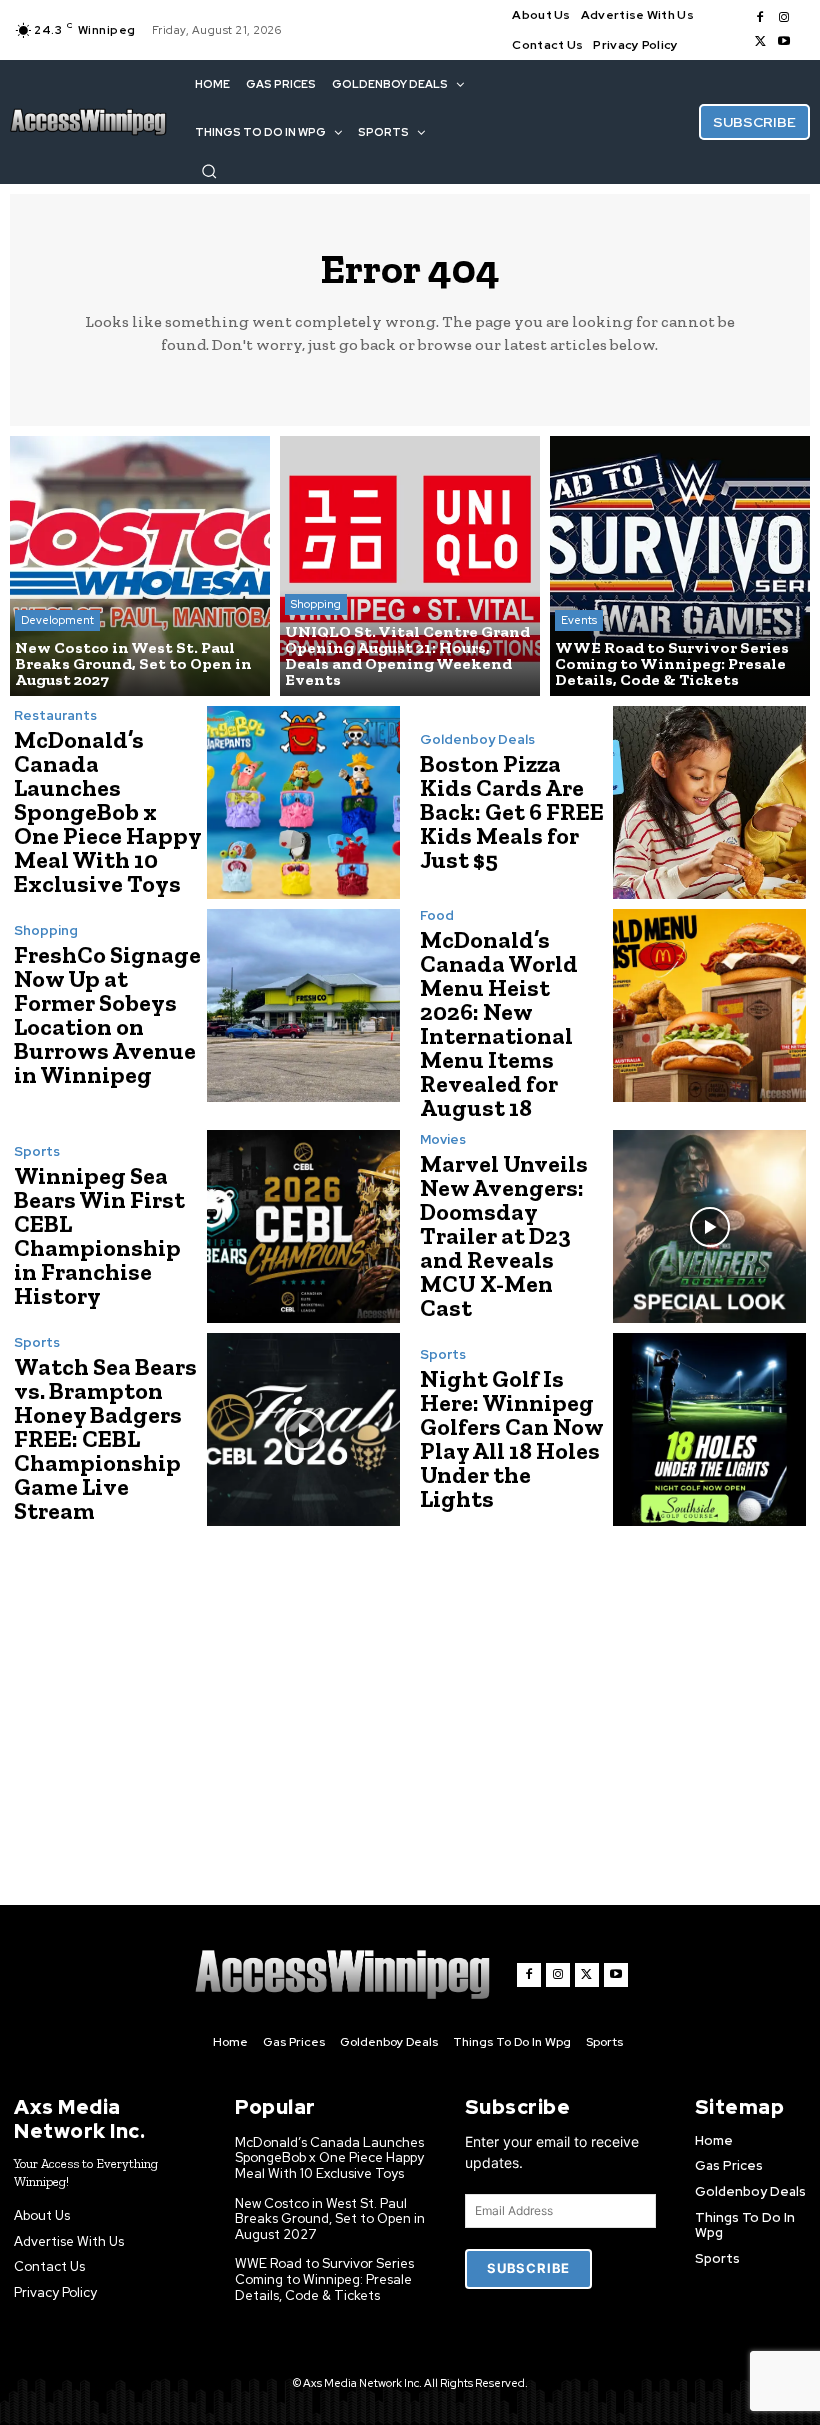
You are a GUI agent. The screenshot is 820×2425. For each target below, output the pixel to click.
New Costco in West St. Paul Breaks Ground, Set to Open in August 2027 (330, 2219)
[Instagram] (784, 18)
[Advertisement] (430, 1696)
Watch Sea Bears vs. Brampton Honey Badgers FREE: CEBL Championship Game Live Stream (105, 1438)
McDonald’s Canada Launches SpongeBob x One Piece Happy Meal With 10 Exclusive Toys (108, 811)
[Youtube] (784, 42)
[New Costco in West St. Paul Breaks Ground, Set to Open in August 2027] (140, 566)
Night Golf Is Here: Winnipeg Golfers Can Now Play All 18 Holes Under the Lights (512, 1438)
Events (579, 620)
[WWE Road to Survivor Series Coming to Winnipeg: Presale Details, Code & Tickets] (680, 566)
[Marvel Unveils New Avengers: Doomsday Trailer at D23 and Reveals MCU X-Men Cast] (709, 1226)
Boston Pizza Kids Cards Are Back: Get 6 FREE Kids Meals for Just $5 (512, 811)
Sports (37, 1151)
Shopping (316, 604)
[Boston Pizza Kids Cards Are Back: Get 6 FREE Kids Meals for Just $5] (709, 802)
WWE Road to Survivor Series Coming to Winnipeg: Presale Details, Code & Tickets (324, 2279)
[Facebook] (760, 18)
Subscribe (528, 2268)
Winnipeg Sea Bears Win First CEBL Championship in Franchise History (99, 1235)
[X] (760, 42)
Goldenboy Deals (477, 739)
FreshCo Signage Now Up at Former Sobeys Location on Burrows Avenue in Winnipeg (107, 1014)
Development (57, 620)
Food (437, 915)
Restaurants (55, 715)
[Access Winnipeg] (88, 122)
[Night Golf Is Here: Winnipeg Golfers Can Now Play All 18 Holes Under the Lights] (709, 1429)
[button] (209, 171)
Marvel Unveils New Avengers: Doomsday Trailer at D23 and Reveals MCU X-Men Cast (504, 1235)
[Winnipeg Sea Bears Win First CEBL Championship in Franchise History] (303, 1226)
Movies (443, 1139)
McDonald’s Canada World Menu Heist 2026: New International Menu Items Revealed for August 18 (499, 1023)
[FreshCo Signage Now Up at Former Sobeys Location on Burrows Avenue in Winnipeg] (303, 1005)
